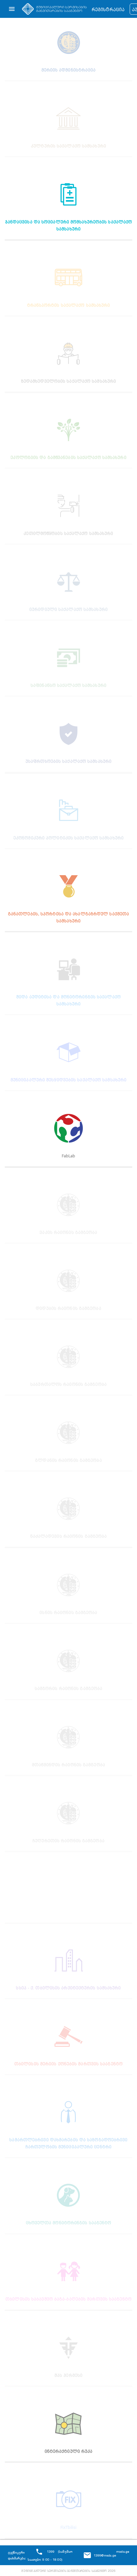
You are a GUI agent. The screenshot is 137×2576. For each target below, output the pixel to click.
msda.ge (123, 2551)
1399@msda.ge (105, 2555)
